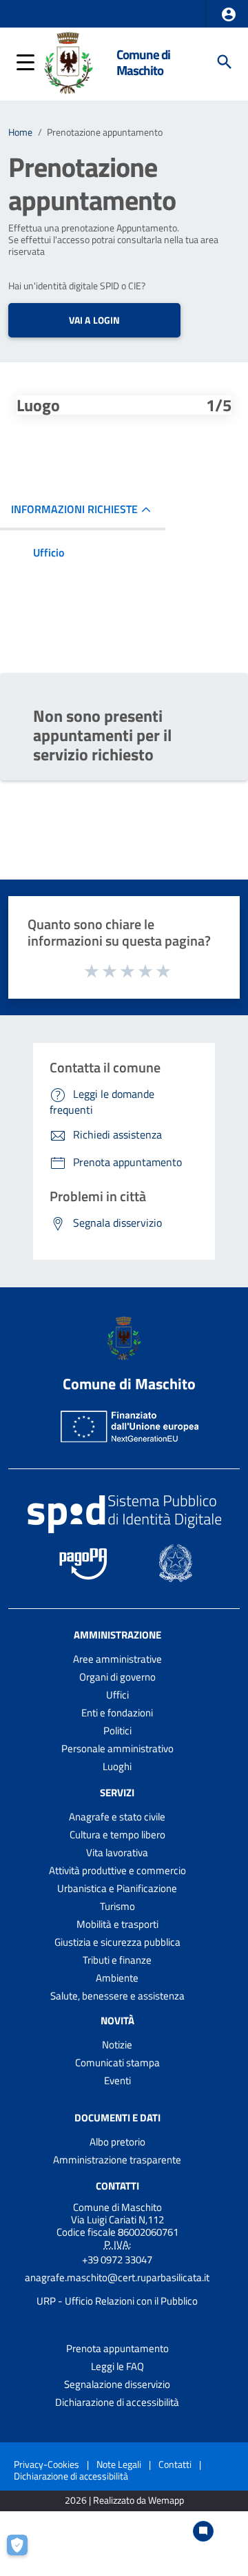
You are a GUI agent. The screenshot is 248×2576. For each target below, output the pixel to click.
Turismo (117, 1906)
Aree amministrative (117, 1659)
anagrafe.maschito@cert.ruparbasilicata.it (117, 2277)
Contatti (117, 2186)
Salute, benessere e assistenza (117, 1996)
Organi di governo (117, 1677)
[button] (229, 14)
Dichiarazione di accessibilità (117, 2402)
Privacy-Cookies (46, 2464)
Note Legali (119, 2464)
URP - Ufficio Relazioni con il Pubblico (117, 2301)
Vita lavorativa (117, 1852)
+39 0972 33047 (117, 2260)
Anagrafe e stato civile (117, 1817)
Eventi (117, 2080)
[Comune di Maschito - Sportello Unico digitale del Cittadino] (69, 61)
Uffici (117, 1695)
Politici (117, 1731)
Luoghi (117, 1766)
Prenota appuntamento (117, 2348)
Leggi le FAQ (117, 2366)
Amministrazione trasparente (117, 2160)
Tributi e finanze (117, 1960)
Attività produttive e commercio (117, 1870)
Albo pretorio (117, 2142)
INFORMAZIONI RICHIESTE (74, 509)
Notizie (117, 2045)
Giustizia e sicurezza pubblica (117, 1942)
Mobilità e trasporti (117, 1924)
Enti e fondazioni (117, 1713)
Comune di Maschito (143, 62)
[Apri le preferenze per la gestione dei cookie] (24, 2552)
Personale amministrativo (117, 1748)
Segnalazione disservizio (117, 2384)
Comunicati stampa (117, 2063)
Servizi (117, 1793)
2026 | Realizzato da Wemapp (124, 2501)
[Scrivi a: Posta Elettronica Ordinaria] (117, 2289)
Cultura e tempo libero (117, 1835)
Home (20, 132)
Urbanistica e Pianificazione (117, 1888)
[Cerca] (225, 62)
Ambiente (117, 1978)
